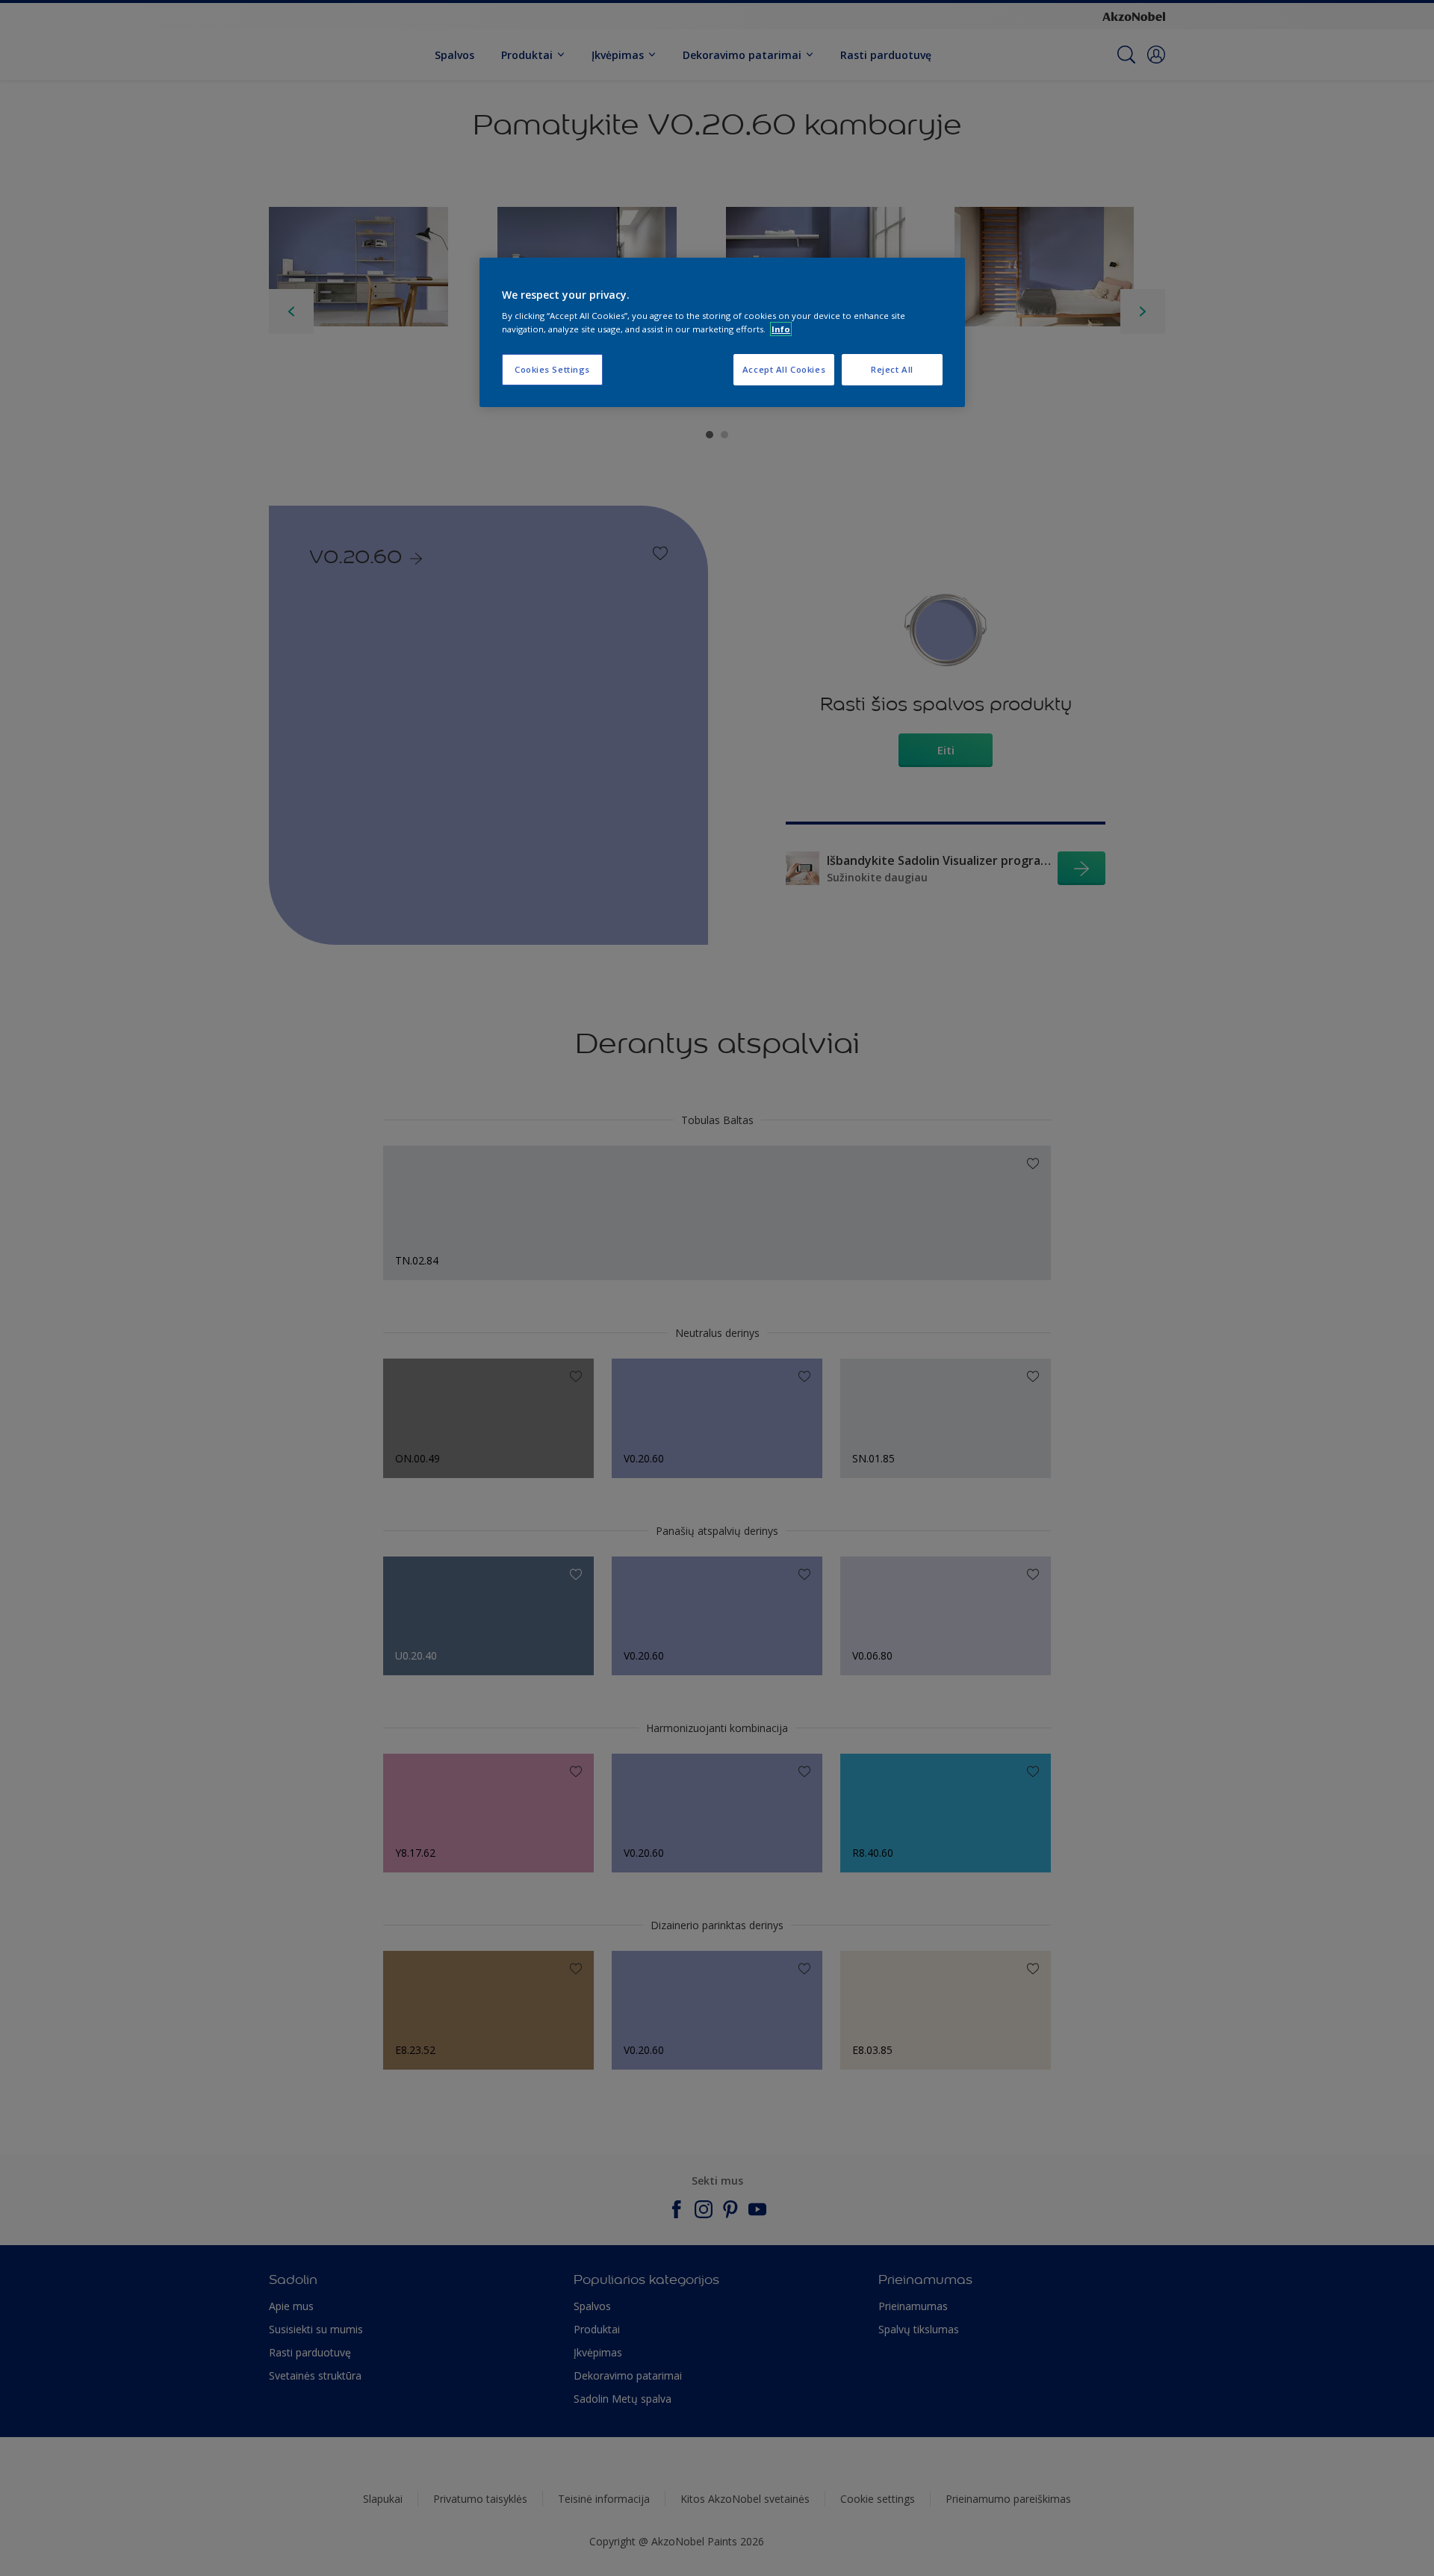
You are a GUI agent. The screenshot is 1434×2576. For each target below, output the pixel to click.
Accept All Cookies (784, 369)
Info (781, 329)
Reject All (892, 369)
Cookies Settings (552, 369)
